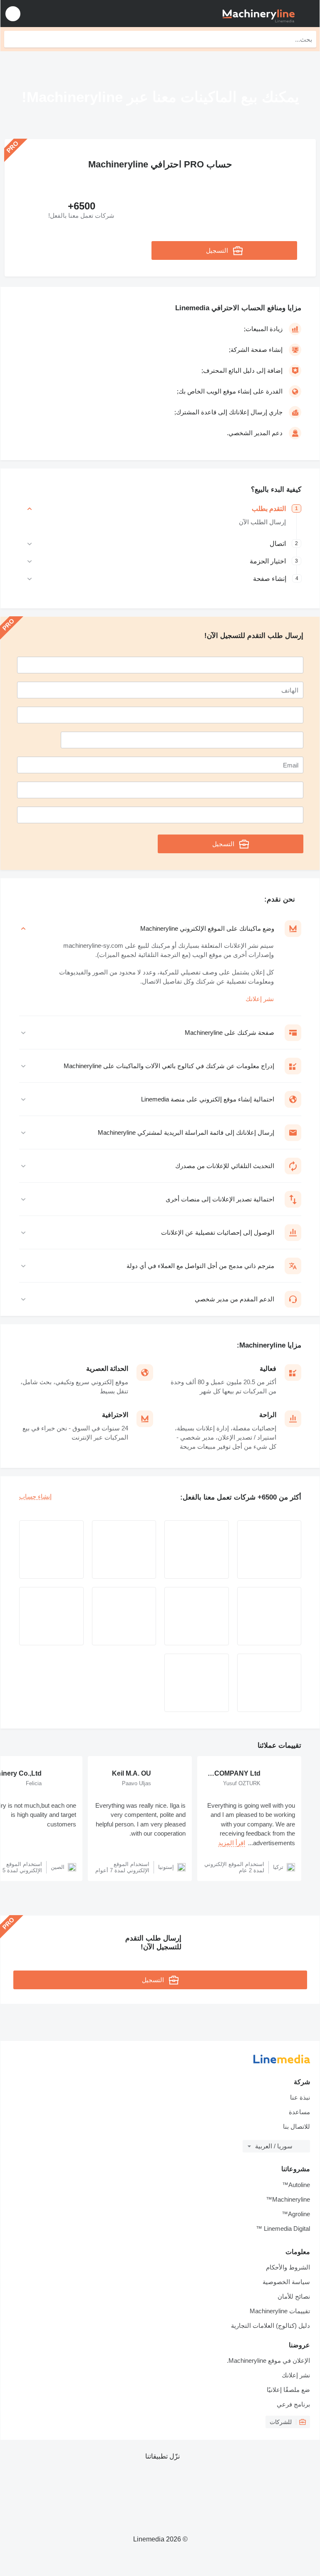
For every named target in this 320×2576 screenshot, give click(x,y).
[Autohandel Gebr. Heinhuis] (124, 1550)
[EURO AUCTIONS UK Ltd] (197, 1616)
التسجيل (217, 250)
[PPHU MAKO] (197, 1550)
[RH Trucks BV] (51, 1616)
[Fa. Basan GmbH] (269, 1616)
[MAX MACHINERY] (269, 1550)
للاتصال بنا (296, 2126)
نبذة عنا (300, 2097)
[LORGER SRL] (124, 1616)
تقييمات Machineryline (280, 2311)
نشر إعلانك (260, 999)
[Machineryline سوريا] (262, 14)
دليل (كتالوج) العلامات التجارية (270, 2326)
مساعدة (299, 2112)
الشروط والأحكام (288, 2267)
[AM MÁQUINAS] (197, 1683)
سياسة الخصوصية (286, 2282)
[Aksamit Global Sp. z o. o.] (269, 1683)
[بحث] (12, 39)
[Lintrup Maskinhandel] (51, 1550)
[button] (13, 14)
